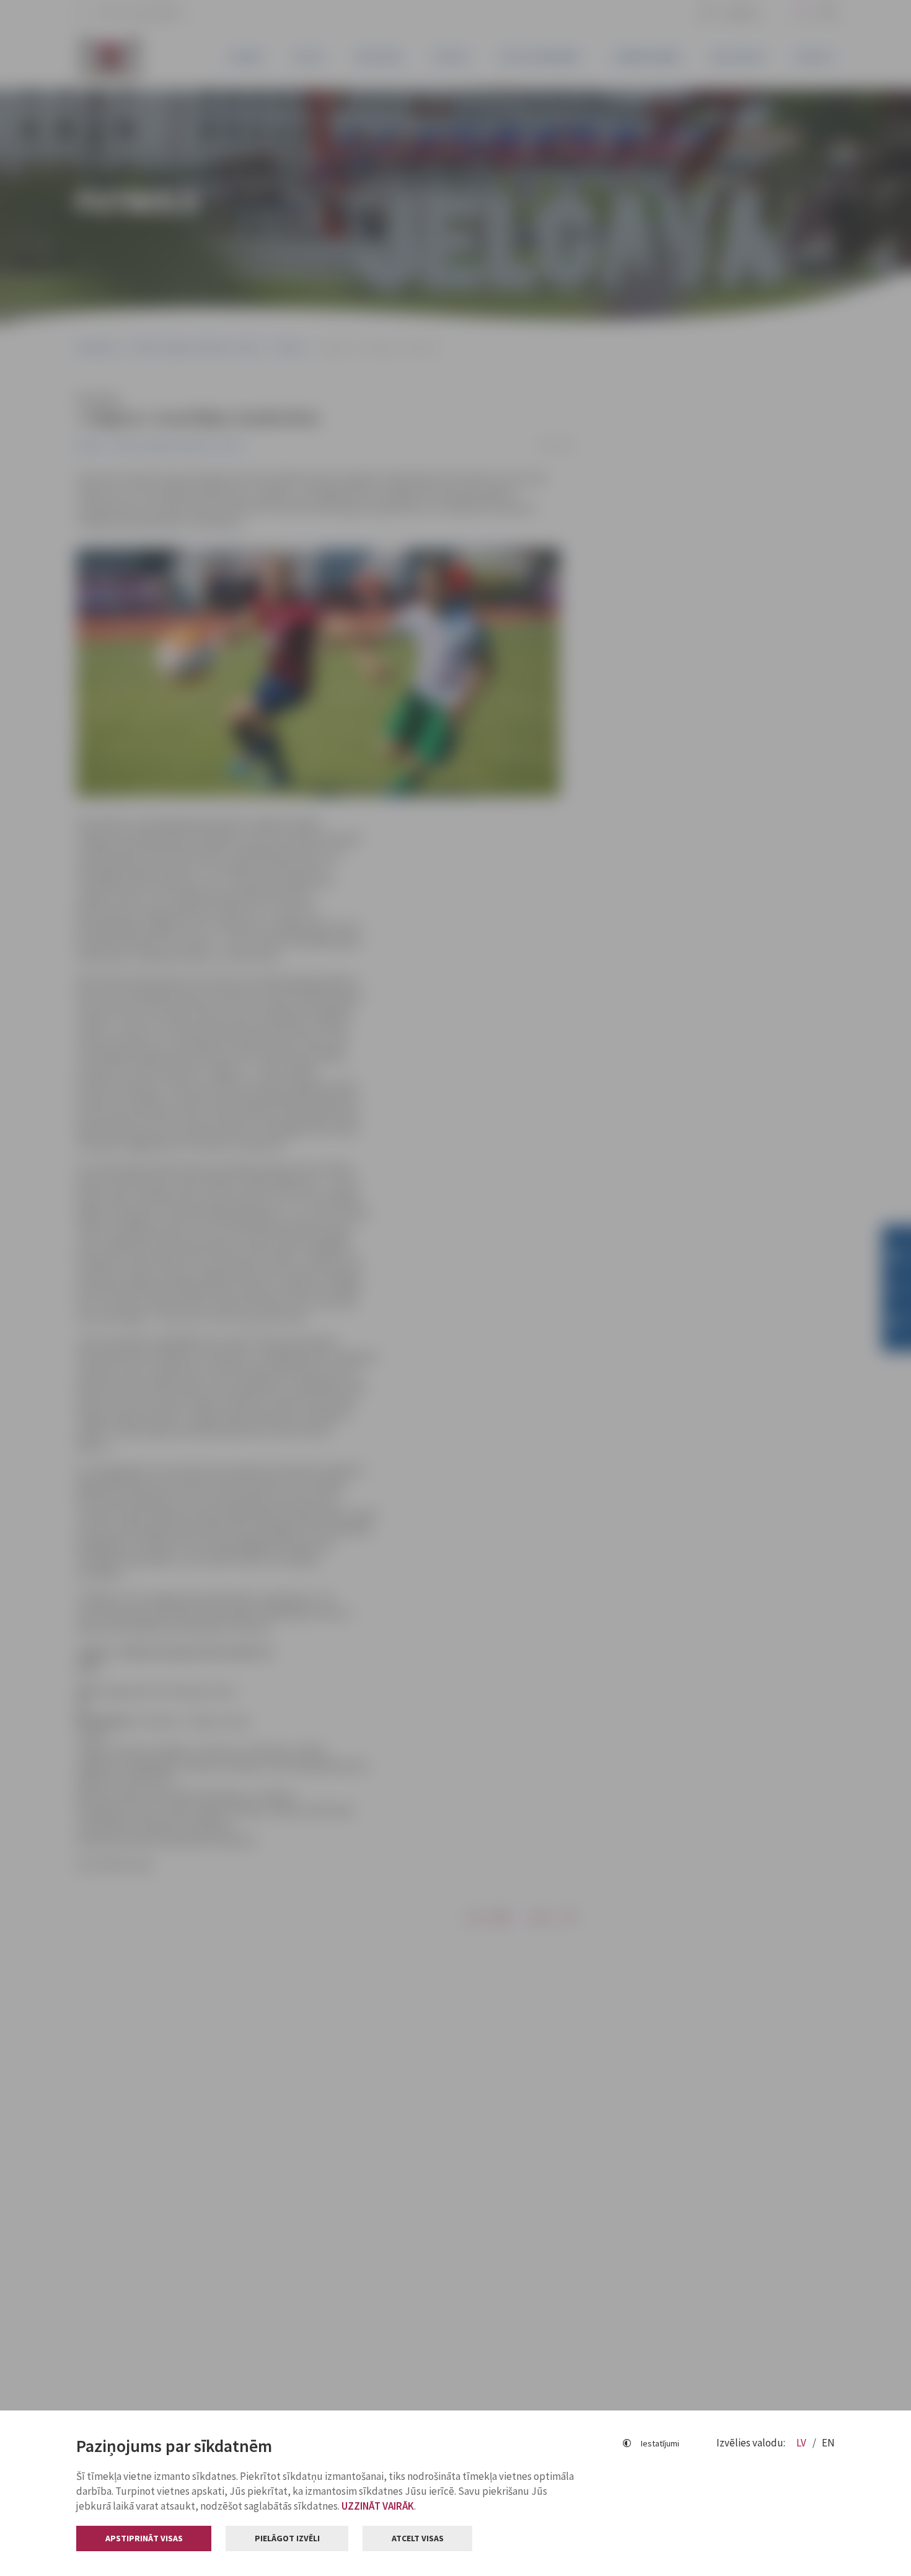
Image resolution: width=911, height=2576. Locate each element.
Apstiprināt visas (144, 2538)
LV (802, 2443)
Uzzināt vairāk (378, 2506)
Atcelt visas (418, 2538)
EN (828, 2443)
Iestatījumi (660, 2443)
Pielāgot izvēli (287, 2538)
